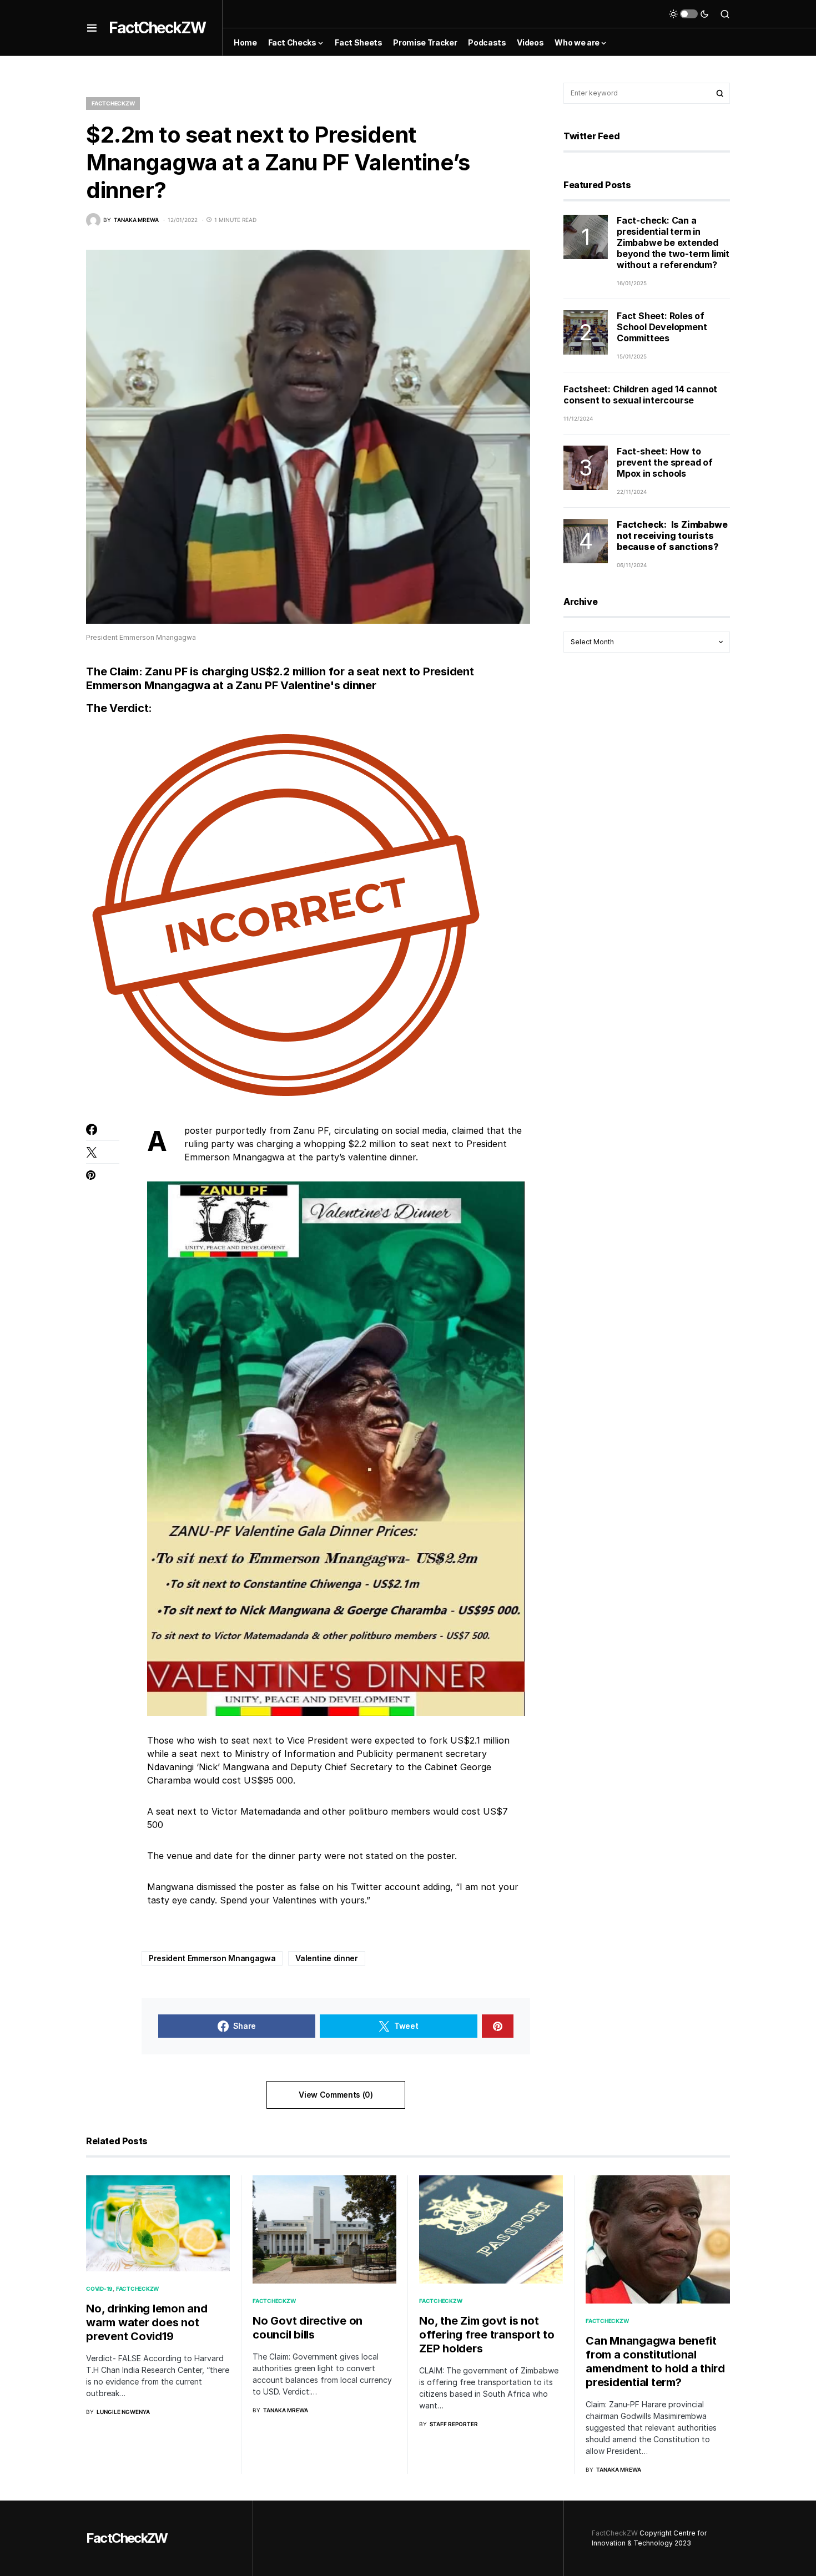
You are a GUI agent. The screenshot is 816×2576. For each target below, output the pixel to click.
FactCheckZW (157, 28)
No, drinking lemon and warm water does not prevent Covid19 (147, 2322)
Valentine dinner (326, 1958)
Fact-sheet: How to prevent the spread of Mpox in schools (665, 462)
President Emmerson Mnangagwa (212, 1958)
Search (720, 93)
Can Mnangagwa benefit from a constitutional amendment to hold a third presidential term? (655, 2362)
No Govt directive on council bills (308, 2328)
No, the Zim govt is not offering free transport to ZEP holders (487, 2335)
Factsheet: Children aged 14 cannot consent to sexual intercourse (640, 395)
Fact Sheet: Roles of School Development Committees (662, 327)
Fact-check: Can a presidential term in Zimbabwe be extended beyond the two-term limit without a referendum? (673, 243)
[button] (92, 28)
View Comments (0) (336, 2095)
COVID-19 (99, 2289)
